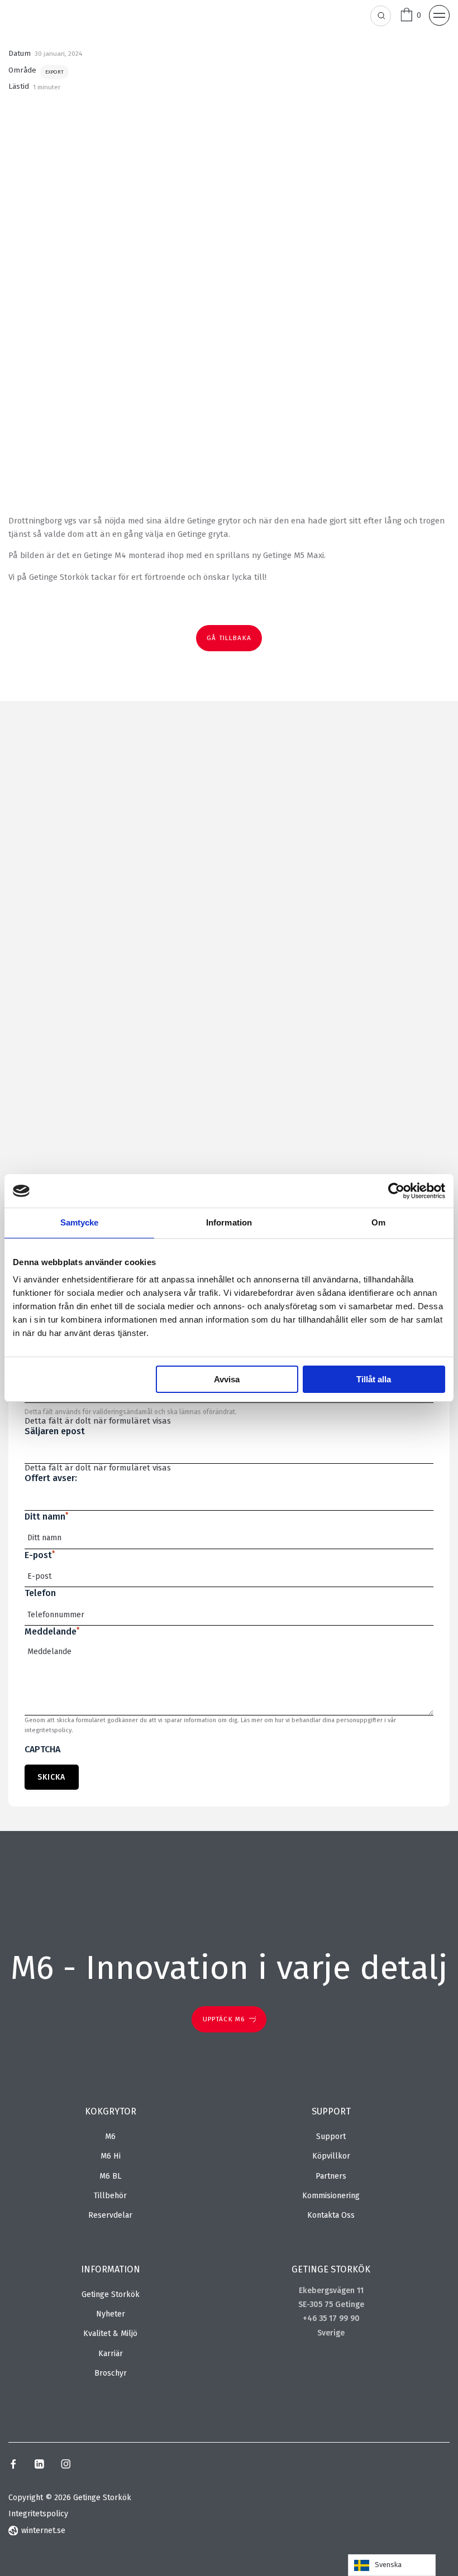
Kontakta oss (331, 2215)
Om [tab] (378, 1222)
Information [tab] (229, 1222)
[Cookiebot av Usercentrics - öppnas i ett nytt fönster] (396, 1191)
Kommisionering (331, 2196)
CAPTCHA (42, 1749)
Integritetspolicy (38, 2514)
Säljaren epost (55, 1431)
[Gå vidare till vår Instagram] (66, 2466)
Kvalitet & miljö (110, 2334)
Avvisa (227, 1379)
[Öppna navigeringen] (439, 15)
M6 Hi (111, 2156)
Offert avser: (51, 1478)
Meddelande (52, 1631)
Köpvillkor (331, 2156)
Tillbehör (110, 2196)
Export (54, 72)
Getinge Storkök (111, 2294)
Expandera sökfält (381, 16)
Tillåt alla (374, 1379)
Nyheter (111, 2314)
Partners (331, 2176)
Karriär (111, 2354)
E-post (40, 1555)
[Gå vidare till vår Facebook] (13, 2466)
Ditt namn (46, 1517)
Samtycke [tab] (80, 1222)
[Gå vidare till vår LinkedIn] (39, 2466)
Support (331, 2137)
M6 (110, 2137)
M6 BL (110, 2176)
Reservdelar (110, 2215)
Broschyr (111, 2373)
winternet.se (43, 2531)
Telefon (40, 1593)
